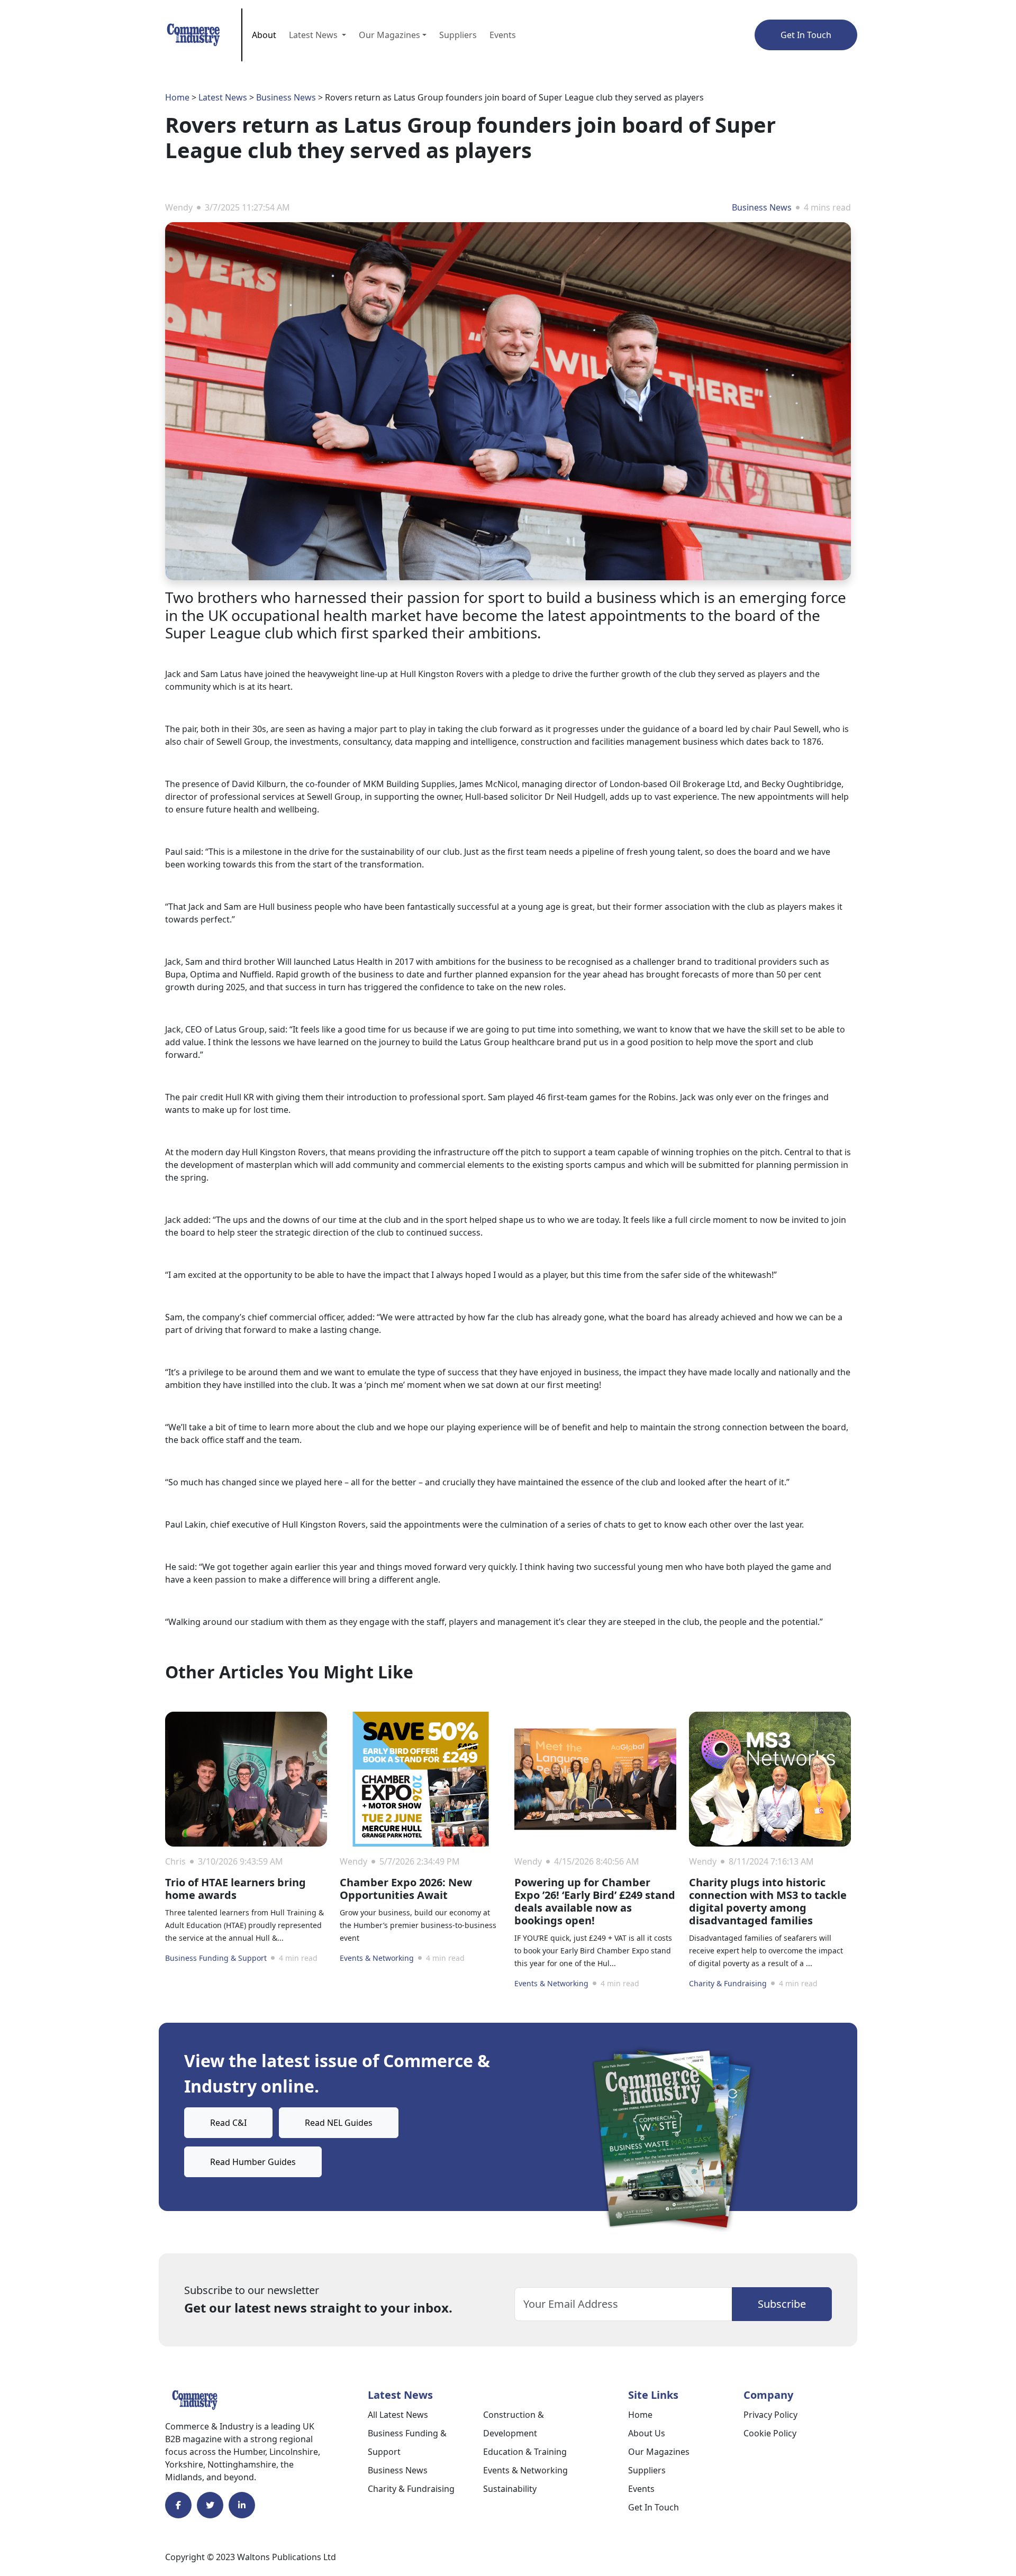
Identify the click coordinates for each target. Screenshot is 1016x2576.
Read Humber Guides (253, 2162)
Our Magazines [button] (389, 35)
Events (503, 35)
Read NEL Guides (339, 2123)
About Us (647, 2433)
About (264, 35)
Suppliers (458, 35)
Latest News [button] (314, 35)
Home (177, 97)
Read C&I (228, 2123)
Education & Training (525, 2452)
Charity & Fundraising (728, 1983)
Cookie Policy (770, 2433)
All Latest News (398, 2415)
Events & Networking (377, 1958)
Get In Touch (806, 35)
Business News (286, 97)
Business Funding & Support (216, 1958)
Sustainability (510, 2489)
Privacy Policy (770, 2415)
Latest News (223, 97)
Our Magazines (659, 2452)
